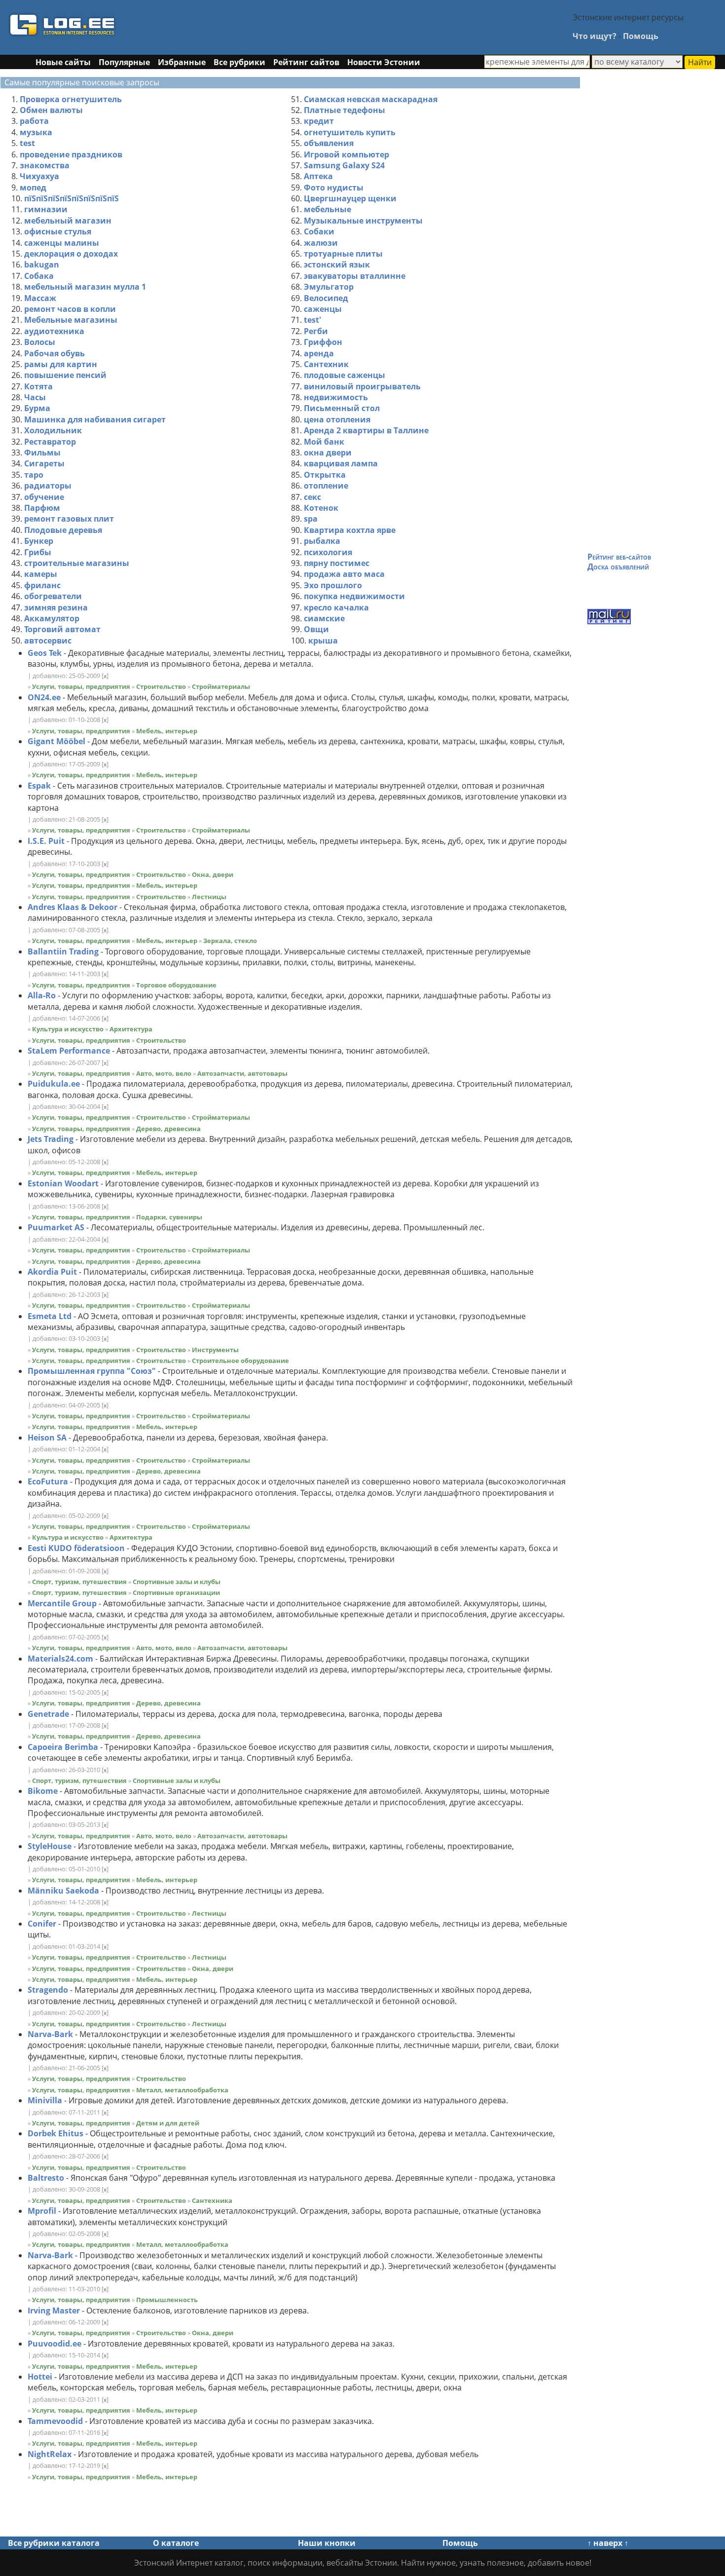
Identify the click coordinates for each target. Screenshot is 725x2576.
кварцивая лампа (341, 463)
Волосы (40, 342)
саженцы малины (62, 243)
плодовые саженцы (344, 375)
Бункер (39, 541)
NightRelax (50, 2454)
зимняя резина (56, 607)
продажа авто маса (344, 574)
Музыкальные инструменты (363, 221)
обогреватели (53, 596)
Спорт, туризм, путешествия (79, 1582)
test (27, 143)
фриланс (42, 585)
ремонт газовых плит (69, 519)
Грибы (38, 552)
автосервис (48, 641)
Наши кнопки (327, 2543)
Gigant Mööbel (56, 741)
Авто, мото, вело (164, 1073)
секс (312, 497)
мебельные (327, 209)
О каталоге (176, 2543)
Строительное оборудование (240, 1361)
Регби (316, 331)
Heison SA (47, 1438)
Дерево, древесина (168, 1129)
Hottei (40, 2377)
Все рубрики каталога (54, 2543)
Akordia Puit (52, 1272)
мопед (33, 188)
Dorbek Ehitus (55, 2133)
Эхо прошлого (333, 585)
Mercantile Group (62, 1603)
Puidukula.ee (54, 1084)
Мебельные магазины (71, 320)
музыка (36, 132)
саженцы (323, 309)
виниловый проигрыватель (362, 386)
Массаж (40, 298)
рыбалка (322, 541)
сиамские (324, 618)
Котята (38, 386)
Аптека (318, 176)
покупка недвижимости (354, 596)
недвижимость (336, 397)
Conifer (42, 1924)
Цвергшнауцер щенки (350, 198)
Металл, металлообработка (182, 2090)
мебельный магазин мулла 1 (85, 287)
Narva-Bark (50, 2034)
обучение (44, 497)
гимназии (46, 209)
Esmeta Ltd (50, 1316)
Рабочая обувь (54, 353)
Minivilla (45, 2100)
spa (311, 519)
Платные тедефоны (344, 110)
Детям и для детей (168, 2123)
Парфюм (42, 508)
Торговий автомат (62, 629)
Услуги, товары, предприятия (81, 686)
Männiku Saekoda (63, 1891)
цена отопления (337, 419)
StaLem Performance (69, 1051)
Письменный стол (342, 408)
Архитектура (131, 1029)
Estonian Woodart (63, 1183)
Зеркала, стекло (230, 941)
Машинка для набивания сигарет (95, 419)
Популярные (124, 62)
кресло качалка (336, 607)
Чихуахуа (39, 176)
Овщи (316, 629)
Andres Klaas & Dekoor (72, 907)
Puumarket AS (56, 1227)
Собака (39, 276)
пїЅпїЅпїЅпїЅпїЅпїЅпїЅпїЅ (72, 198)
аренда (319, 353)
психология (328, 552)
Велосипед (326, 298)
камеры (41, 574)
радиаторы (48, 486)
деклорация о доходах (71, 254)
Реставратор (50, 442)
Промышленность (167, 2300)
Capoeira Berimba (63, 1747)
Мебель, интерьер (167, 731)
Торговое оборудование (176, 985)
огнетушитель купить (350, 132)
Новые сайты (63, 62)
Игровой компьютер (346, 154)
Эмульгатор (329, 287)
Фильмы (42, 453)
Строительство (161, 686)
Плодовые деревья (63, 530)
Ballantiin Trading (63, 951)
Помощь (641, 36)
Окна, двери (213, 874)
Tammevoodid (55, 2421)
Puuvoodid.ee (54, 2344)
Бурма (37, 408)
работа (34, 121)
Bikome (43, 1791)
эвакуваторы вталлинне (355, 276)
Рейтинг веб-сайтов (619, 557)
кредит (319, 121)
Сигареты (44, 463)
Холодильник (53, 430)
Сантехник (326, 364)
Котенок (321, 508)
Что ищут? (595, 36)
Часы (35, 397)
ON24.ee (44, 697)
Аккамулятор (52, 618)
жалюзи (321, 243)
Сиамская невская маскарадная (371, 99)
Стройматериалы (221, 686)
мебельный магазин (68, 221)
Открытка (325, 475)
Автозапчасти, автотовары (242, 1073)
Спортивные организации (176, 1592)
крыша (323, 641)
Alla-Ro (42, 995)
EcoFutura (48, 1481)
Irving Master (54, 2311)
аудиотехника (54, 331)
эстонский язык (337, 265)
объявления (329, 143)
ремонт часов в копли (70, 309)
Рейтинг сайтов (306, 62)
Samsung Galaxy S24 (344, 165)
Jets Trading (51, 1139)
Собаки (319, 231)
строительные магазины (77, 563)
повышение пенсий (65, 375)
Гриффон (323, 342)
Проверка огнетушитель (71, 99)
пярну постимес (337, 563)
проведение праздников (71, 154)
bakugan (42, 265)
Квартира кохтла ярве (350, 530)
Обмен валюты (51, 110)
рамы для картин (61, 364)
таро (34, 475)
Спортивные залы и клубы (177, 1582)
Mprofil (42, 2211)
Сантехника (212, 2200)
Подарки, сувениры (169, 1217)
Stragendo (48, 1990)
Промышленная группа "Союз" (92, 1371)
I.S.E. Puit (46, 841)
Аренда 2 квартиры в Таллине (366, 430)
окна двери (328, 453)
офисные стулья (58, 231)
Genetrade (48, 1714)
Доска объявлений (618, 567)
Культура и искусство (68, 1029)
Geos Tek (45, 653)
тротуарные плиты (343, 254)
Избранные (182, 62)
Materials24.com (60, 1659)
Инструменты (215, 1350)
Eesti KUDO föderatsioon (76, 1548)
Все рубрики (239, 62)
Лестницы (209, 897)
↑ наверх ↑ (608, 2543)
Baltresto (46, 2178)
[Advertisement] (339, 26)
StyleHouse (50, 1846)
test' (312, 320)
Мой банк (324, 442)
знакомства (45, 165)
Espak (39, 786)
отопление (326, 486)
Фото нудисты (334, 188)
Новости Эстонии (384, 62)
